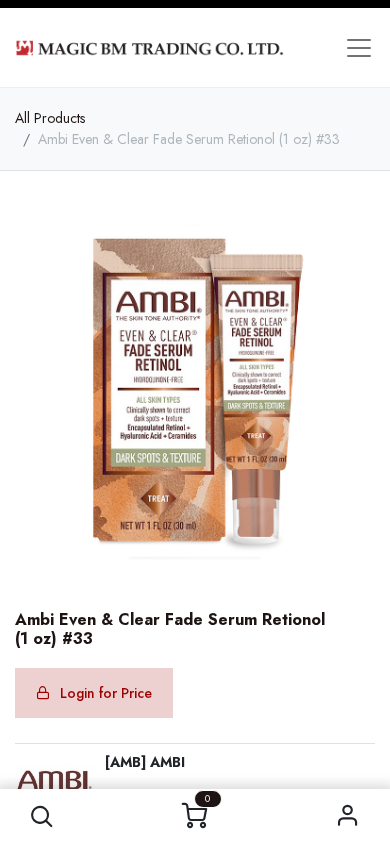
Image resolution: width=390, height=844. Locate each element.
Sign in (348, 816)
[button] (42, 816)
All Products (50, 118)
